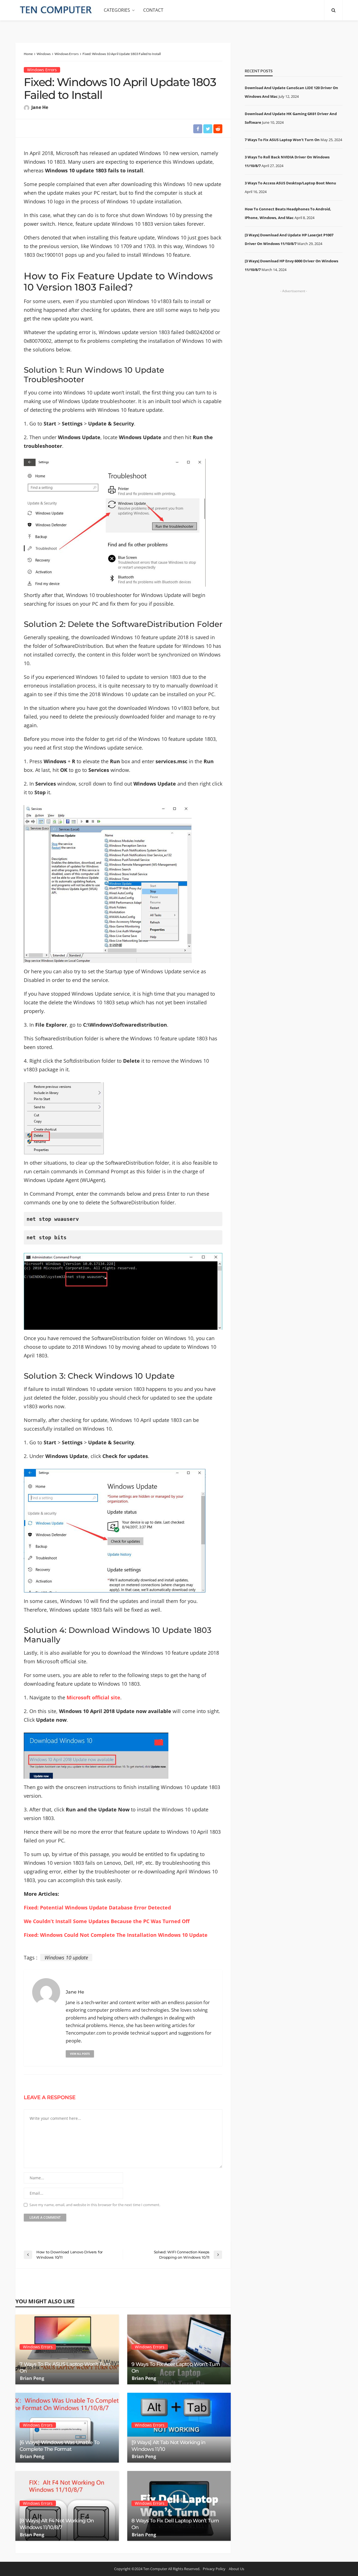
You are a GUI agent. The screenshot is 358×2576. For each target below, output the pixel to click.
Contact (153, 10)
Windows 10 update (66, 1957)
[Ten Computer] (56, 10)
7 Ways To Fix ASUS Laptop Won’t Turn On (65, 2367)
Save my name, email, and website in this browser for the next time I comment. (95, 2205)
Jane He (40, 107)
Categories (117, 10)
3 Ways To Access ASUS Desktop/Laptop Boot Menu (290, 183)
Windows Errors (42, 70)
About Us (236, 2569)
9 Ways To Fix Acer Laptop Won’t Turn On (176, 2367)
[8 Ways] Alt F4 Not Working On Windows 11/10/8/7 (57, 2524)
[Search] (333, 10)
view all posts (80, 2054)
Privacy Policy (214, 2569)
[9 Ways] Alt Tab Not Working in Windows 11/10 (169, 2446)
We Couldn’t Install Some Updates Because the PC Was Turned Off (107, 1921)
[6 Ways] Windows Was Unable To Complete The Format (59, 2446)
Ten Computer (155, 2569)
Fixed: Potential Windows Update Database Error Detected (97, 1907)
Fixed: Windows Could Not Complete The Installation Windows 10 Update (116, 1935)
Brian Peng (32, 2378)
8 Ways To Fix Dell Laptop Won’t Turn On (175, 2524)
